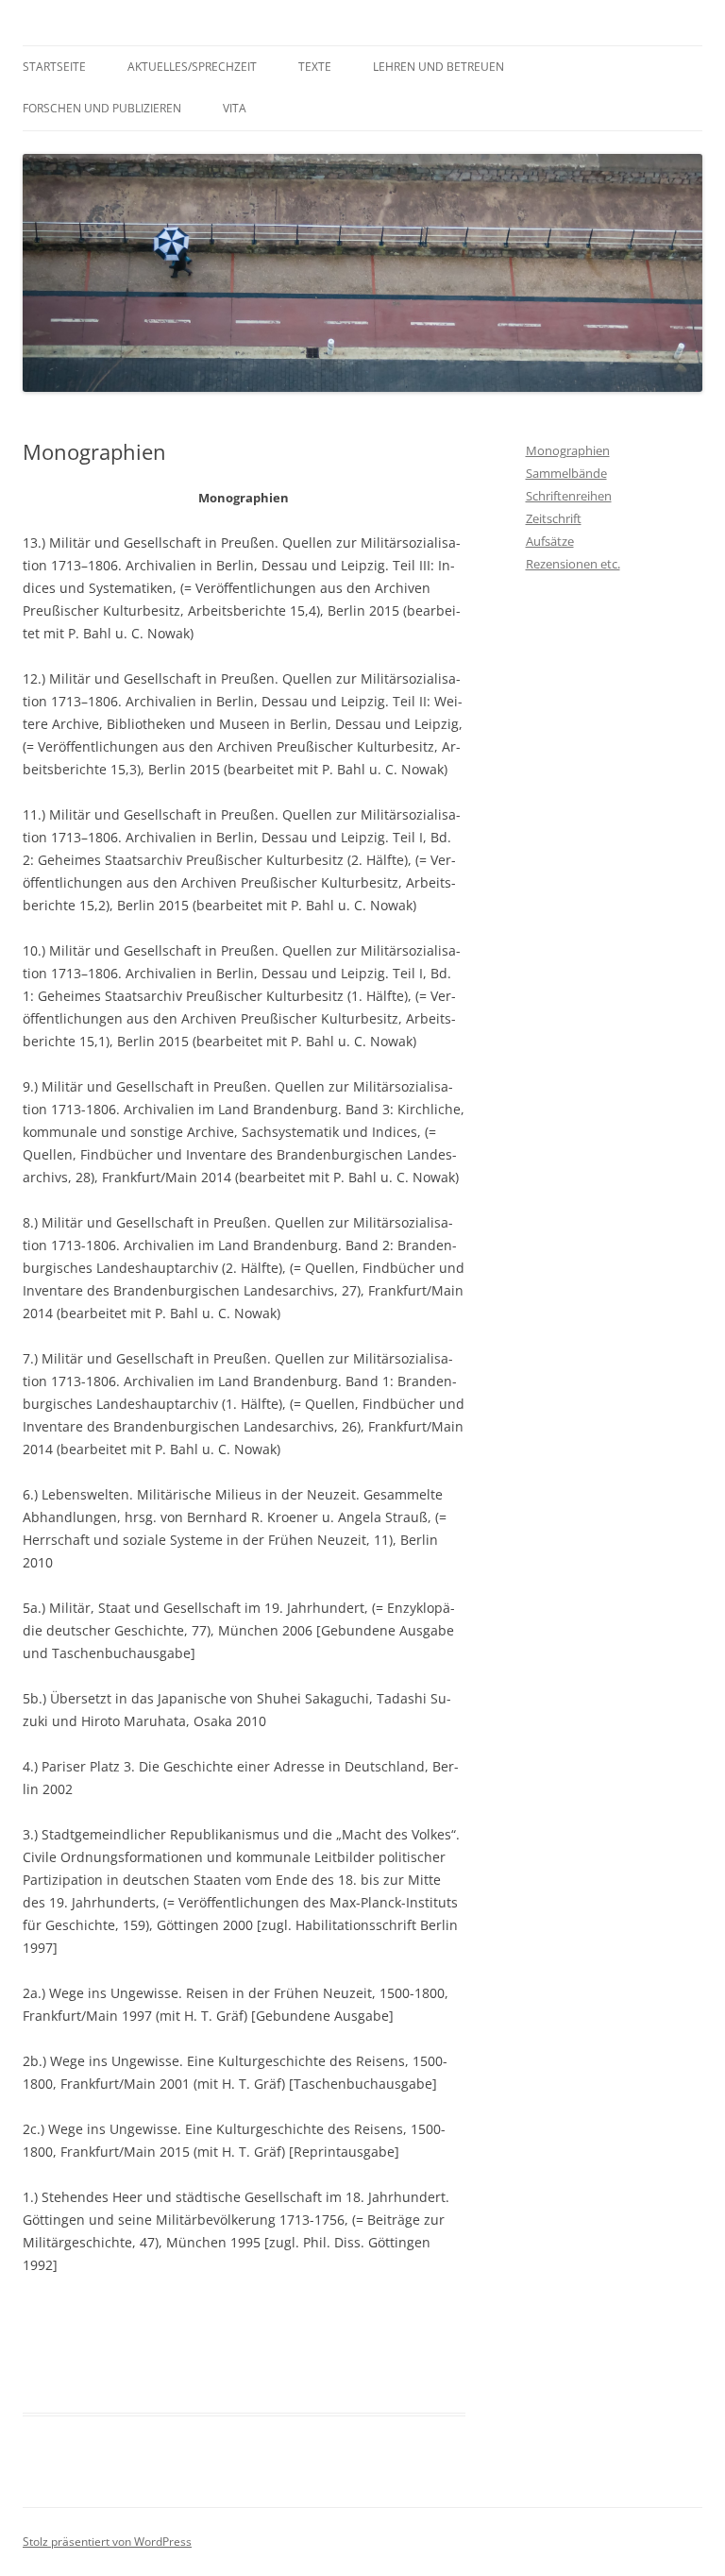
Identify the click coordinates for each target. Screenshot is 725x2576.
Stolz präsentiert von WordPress (107, 2542)
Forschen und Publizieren (102, 108)
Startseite (54, 67)
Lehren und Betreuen (438, 67)
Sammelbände (566, 473)
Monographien (568, 450)
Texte (315, 67)
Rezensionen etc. (573, 564)
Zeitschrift (554, 518)
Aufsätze (550, 541)
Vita (235, 108)
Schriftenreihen (569, 496)
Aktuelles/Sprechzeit (192, 67)
